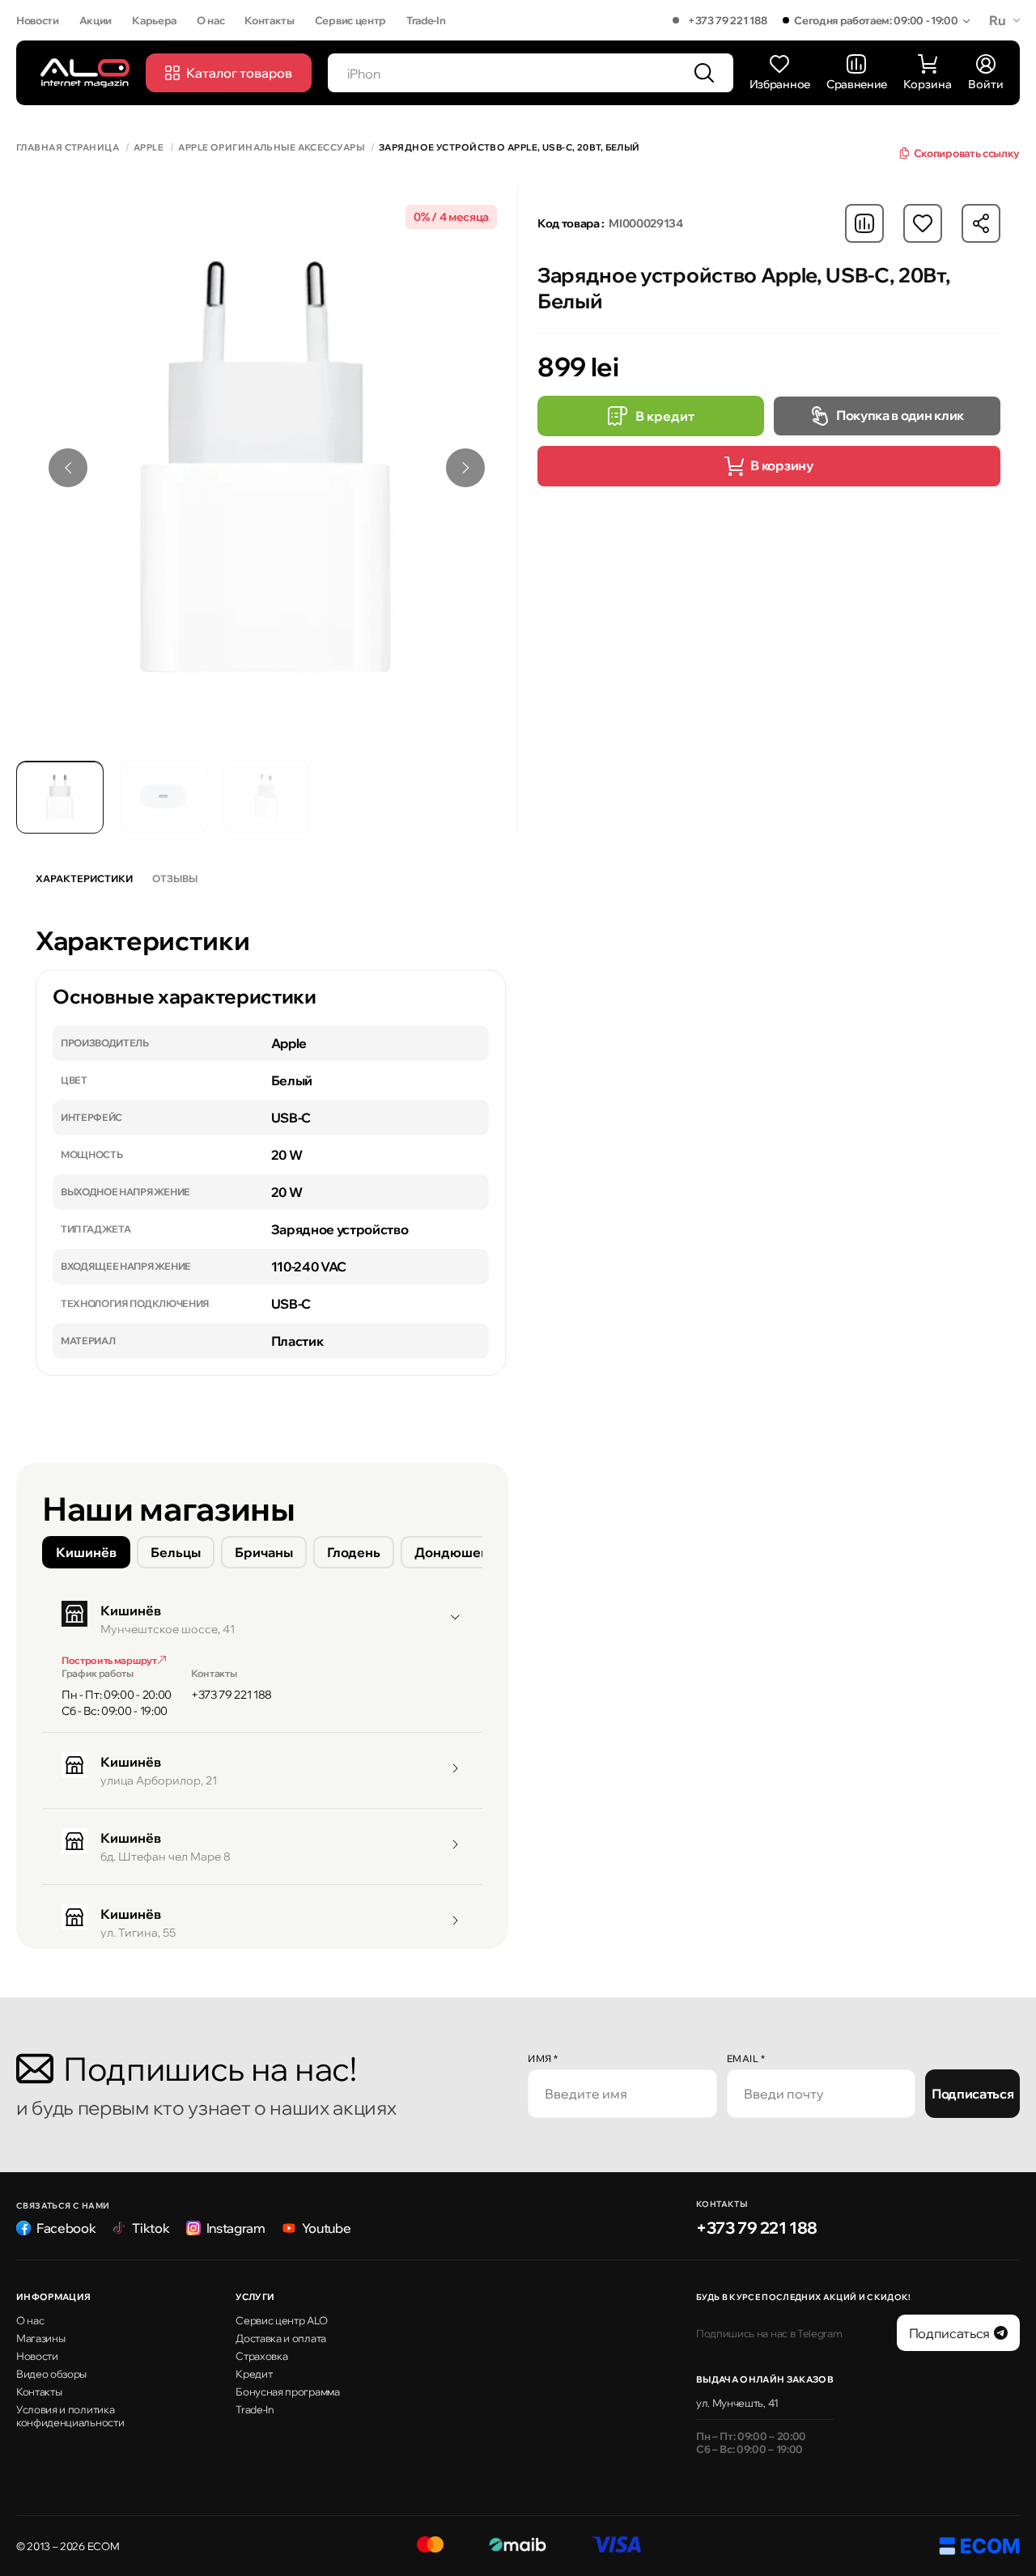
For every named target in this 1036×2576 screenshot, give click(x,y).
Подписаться (972, 2094)
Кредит (254, 2374)
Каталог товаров (239, 73)
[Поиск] (704, 73)
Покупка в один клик (900, 415)
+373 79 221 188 (727, 20)
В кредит (665, 416)
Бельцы (176, 1552)
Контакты (269, 20)
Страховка (261, 2356)
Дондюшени (456, 1552)
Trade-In (426, 20)
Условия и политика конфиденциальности (70, 2416)
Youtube (327, 2228)
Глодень (354, 1552)
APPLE (149, 148)
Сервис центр (350, 20)
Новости (38, 20)
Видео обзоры (51, 2374)
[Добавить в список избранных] (923, 223)
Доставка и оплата (281, 2338)
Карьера (154, 20)
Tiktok (151, 2228)
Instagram (236, 2228)
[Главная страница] (85, 72)
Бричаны (264, 1552)
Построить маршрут (110, 1660)
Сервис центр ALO (281, 2320)
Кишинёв (86, 1552)
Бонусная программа (287, 2391)
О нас (210, 20)
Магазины (40, 2338)
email (746, 2058)
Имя (543, 2058)
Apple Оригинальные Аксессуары (271, 148)
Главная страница (68, 148)
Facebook (66, 2228)
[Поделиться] (981, 223)
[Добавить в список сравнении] (864, 223)
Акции (96, 20)
